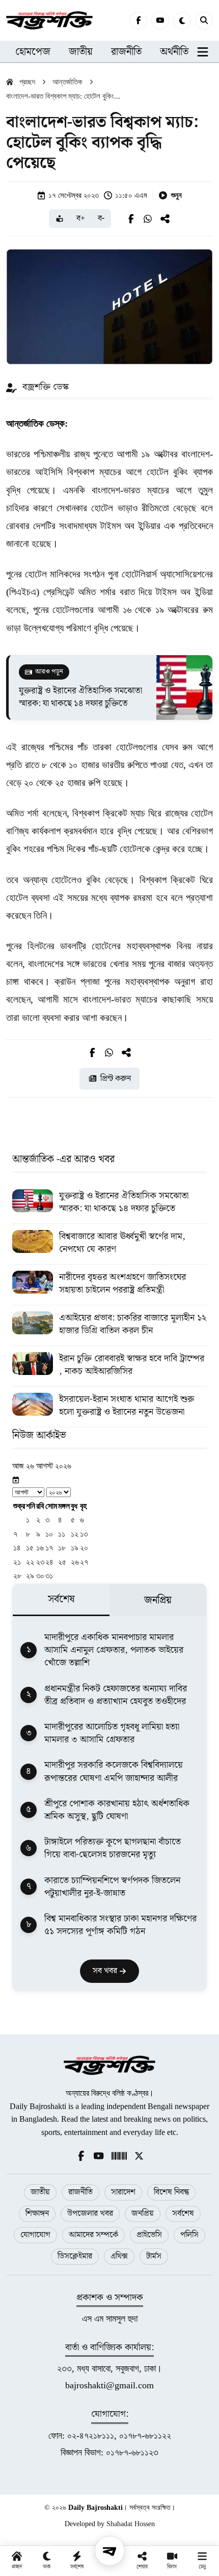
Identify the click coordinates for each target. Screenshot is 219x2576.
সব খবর (106, 1971)
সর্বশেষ (183, 2214)
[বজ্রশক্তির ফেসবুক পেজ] (81, 2155)
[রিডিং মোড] (60, 218)
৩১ (49, 1576)
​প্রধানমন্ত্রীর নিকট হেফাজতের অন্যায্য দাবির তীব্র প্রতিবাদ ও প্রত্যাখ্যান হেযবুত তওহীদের (116, 1695)
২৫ (62, 1562)
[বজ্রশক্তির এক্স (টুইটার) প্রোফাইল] (139, 2155)
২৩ (40, 1562)
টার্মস (154, 2256)
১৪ (17, 1548)
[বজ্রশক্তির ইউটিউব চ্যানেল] (99, 2155)
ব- (101, 218)
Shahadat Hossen (131, 2524)
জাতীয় (81, 52)
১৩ (84, 1534)
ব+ (81, 218)
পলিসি (189, 2235)
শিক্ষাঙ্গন (37, 2214)
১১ (62, 1534)
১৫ (30, 1548)
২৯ (30, 1576)
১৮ (62, 1548)
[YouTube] (160, 21)
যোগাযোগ (35, 2235)
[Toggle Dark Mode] (182, 21)
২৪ (49, 1562)
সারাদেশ (123, 2192)
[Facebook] (138, 21)
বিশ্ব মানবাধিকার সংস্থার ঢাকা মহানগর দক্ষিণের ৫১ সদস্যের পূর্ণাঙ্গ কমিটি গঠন (120, 1925)
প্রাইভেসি (149, 2235)
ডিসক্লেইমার (75, 2256)
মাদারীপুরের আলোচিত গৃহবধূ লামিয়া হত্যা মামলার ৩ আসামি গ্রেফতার (112, 1733)
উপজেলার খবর (90, 2214)
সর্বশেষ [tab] (61, 1599)
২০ (84, 1548)
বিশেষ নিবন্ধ (171, 2192)
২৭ (84, 1562)
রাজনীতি (126, 52)
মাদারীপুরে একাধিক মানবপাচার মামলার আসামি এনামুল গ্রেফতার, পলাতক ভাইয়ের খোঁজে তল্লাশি (114, 1650)
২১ (17, 1562)
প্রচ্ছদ (27, 82)
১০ (49, 1534)
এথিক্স (119, 2256)
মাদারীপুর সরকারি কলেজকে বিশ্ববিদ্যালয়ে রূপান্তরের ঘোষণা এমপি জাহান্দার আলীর (114, 1771)
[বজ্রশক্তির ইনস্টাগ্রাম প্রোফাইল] (119, 2155)
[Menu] (110, 2551)
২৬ (75, 1562)
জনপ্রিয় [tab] (158, 1600)
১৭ (49, 1548)
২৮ (17, 1576)
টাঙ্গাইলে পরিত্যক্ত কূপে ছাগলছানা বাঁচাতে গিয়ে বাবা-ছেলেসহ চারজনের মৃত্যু (113, 1848)
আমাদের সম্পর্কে (93, 2235)
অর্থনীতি (174, 52)
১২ (75, 1534)
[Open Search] (204, 21)
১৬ (40, 1548)
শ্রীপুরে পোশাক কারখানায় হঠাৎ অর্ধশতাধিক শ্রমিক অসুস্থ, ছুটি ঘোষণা (117, 1810)
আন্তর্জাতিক (67, 82)
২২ (30, 1562)
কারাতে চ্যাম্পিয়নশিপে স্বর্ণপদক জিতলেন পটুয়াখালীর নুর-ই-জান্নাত (112, 1887)
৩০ (40, 1576)
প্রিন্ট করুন (116, 1079)
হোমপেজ (33, 52)
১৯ (75, 1548)
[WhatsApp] (148, 219)
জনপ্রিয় (143, 2214)
